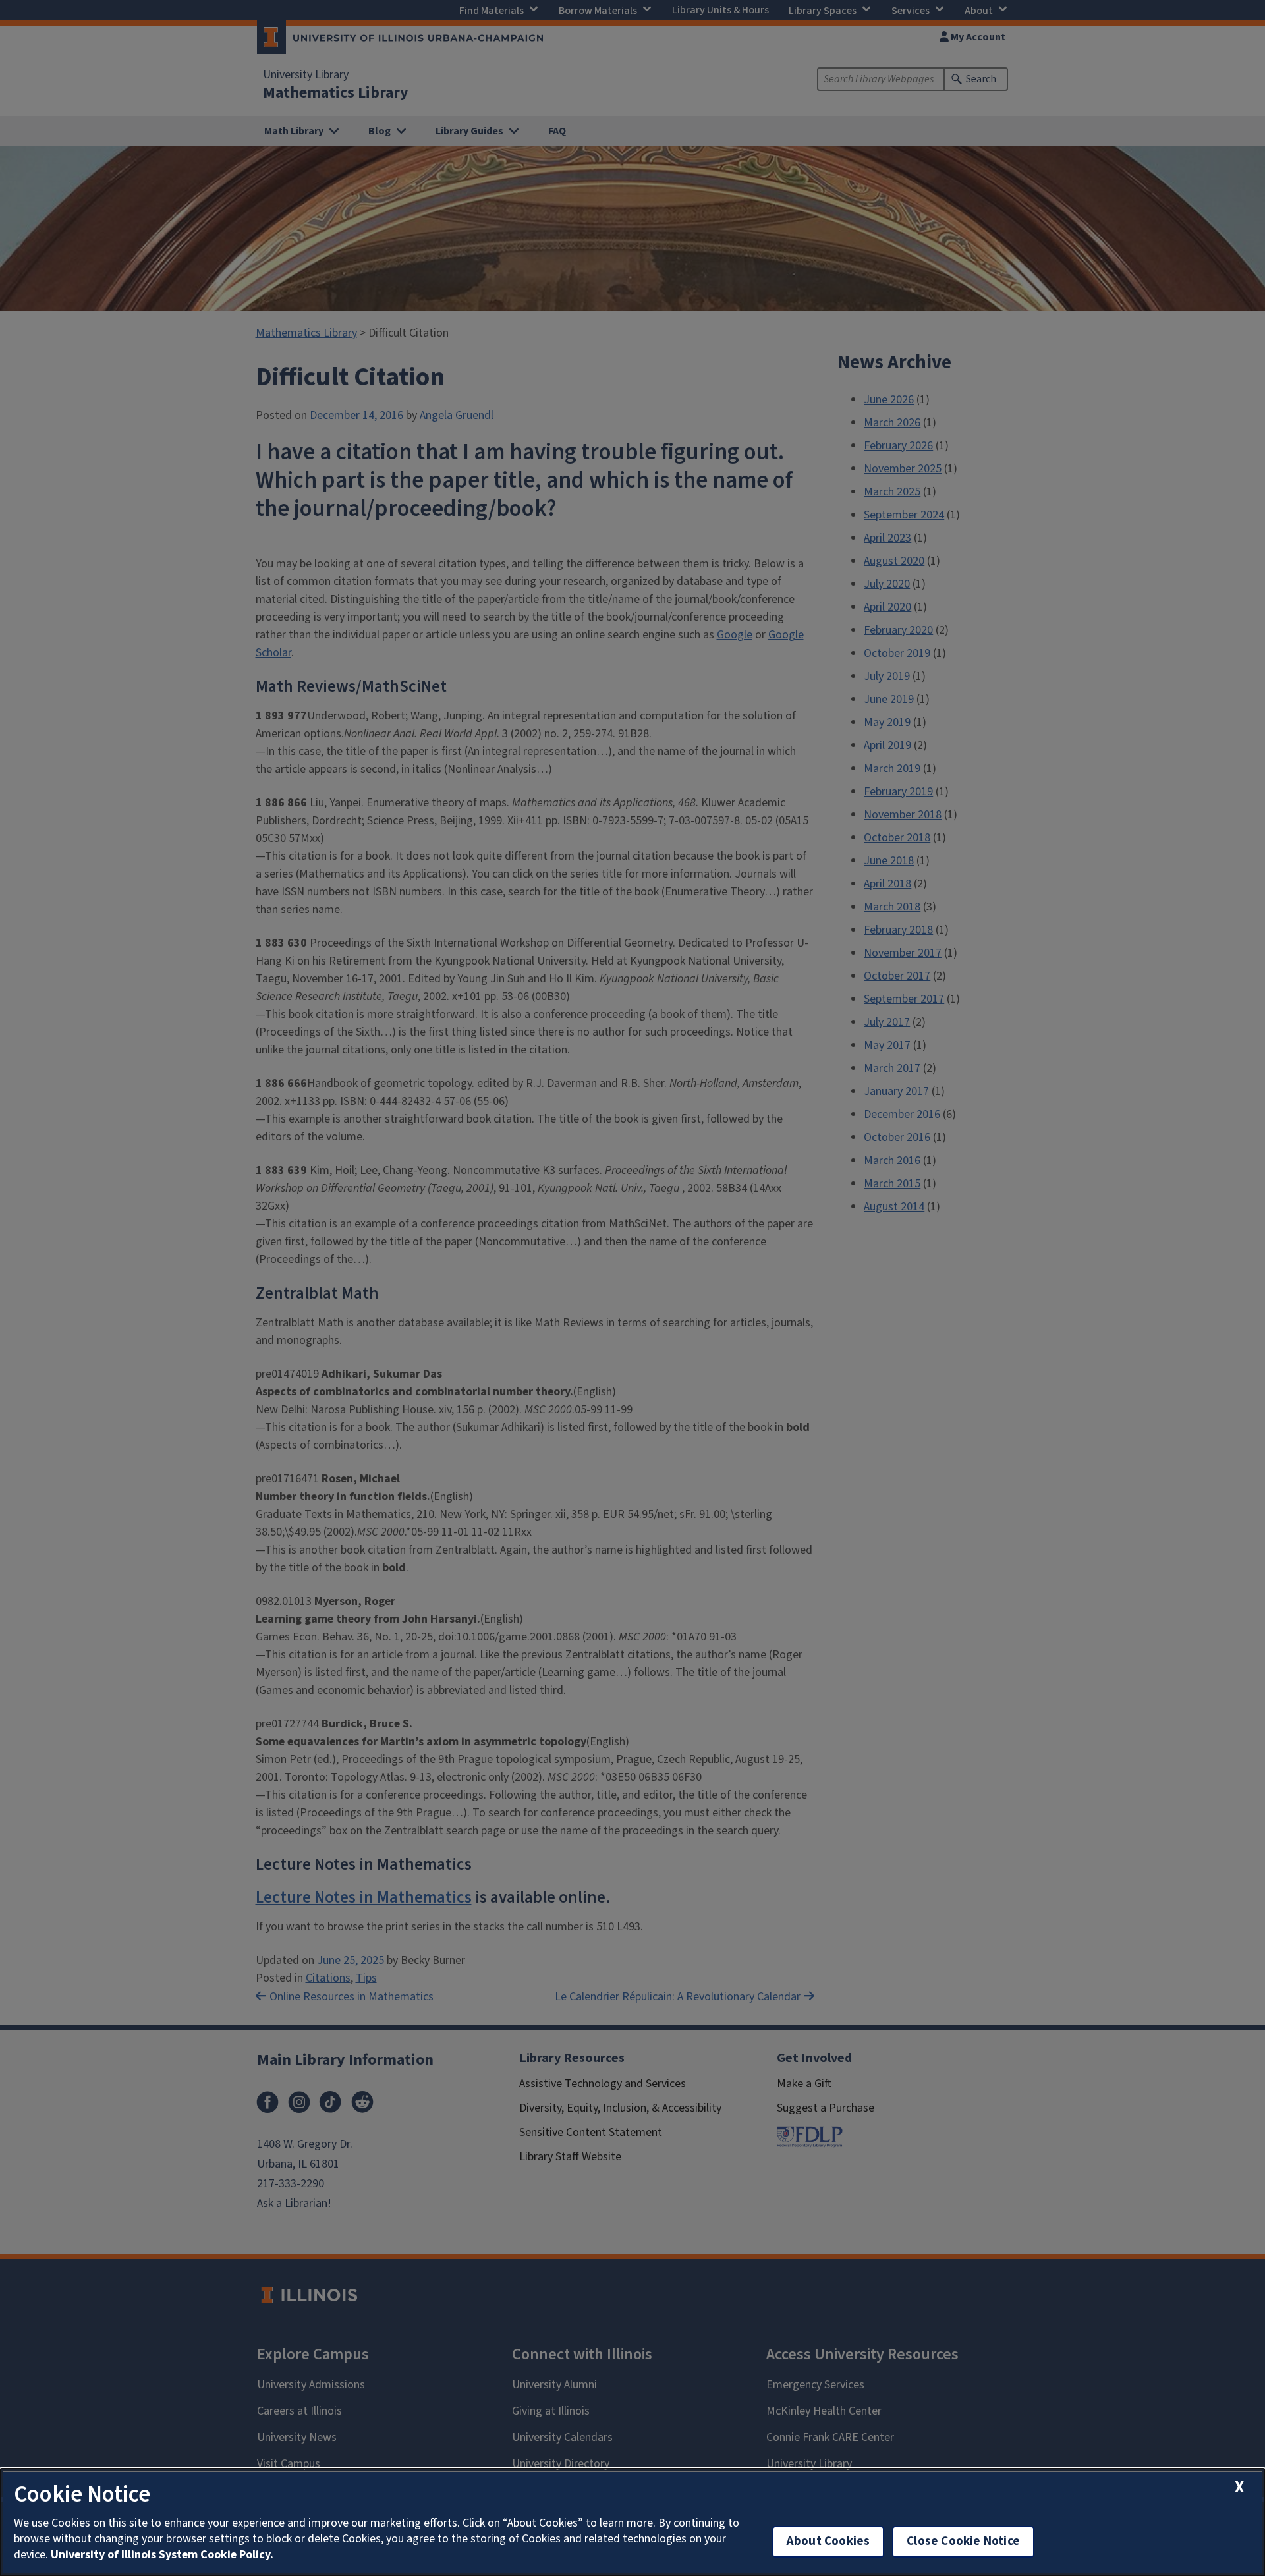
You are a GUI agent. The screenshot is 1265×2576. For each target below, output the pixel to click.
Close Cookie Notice (963, 2541)
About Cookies (828, 2541)
